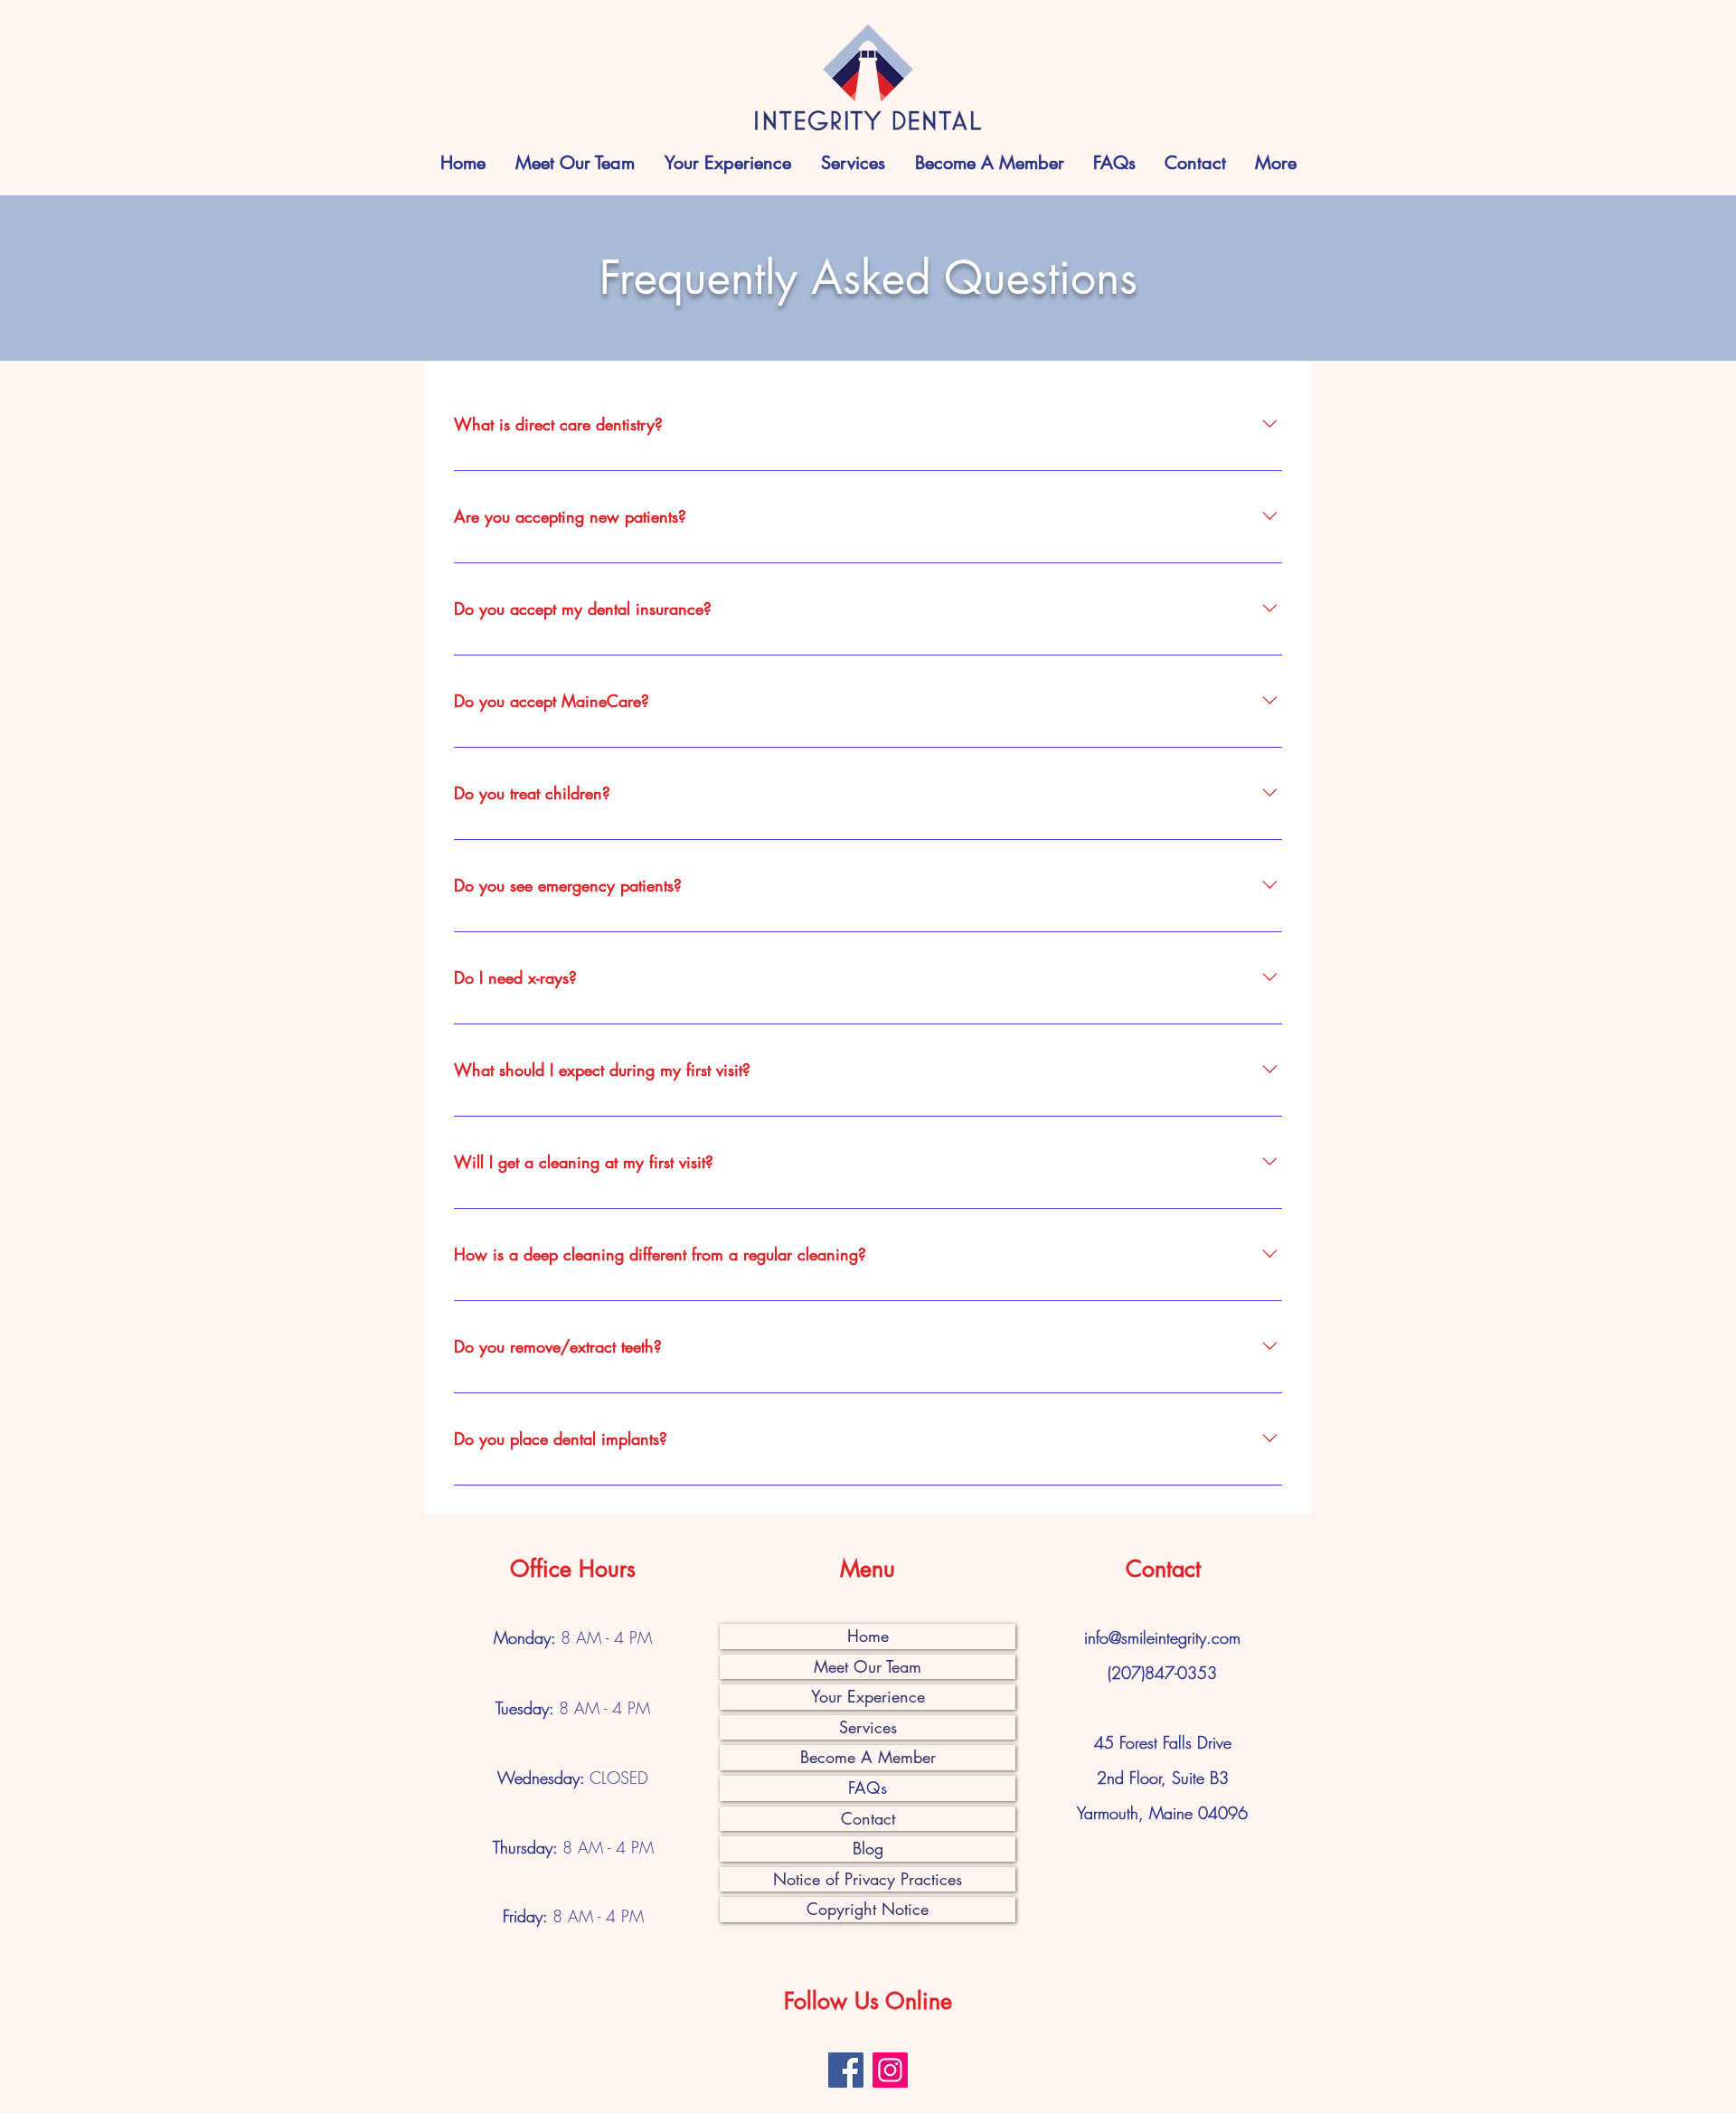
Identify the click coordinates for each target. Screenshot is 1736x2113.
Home (868, 1636)
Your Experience (868, 1696)
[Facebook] (846, 2070)
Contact (868, 1818)
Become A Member (868, 1757)
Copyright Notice (868, 1909)
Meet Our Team (868, 1666)
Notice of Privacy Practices (868, 1879)
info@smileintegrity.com (1162, 1637)
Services (868, 1727)
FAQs (868, 1788)
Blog (868, 1848)
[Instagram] (890, 2070)
